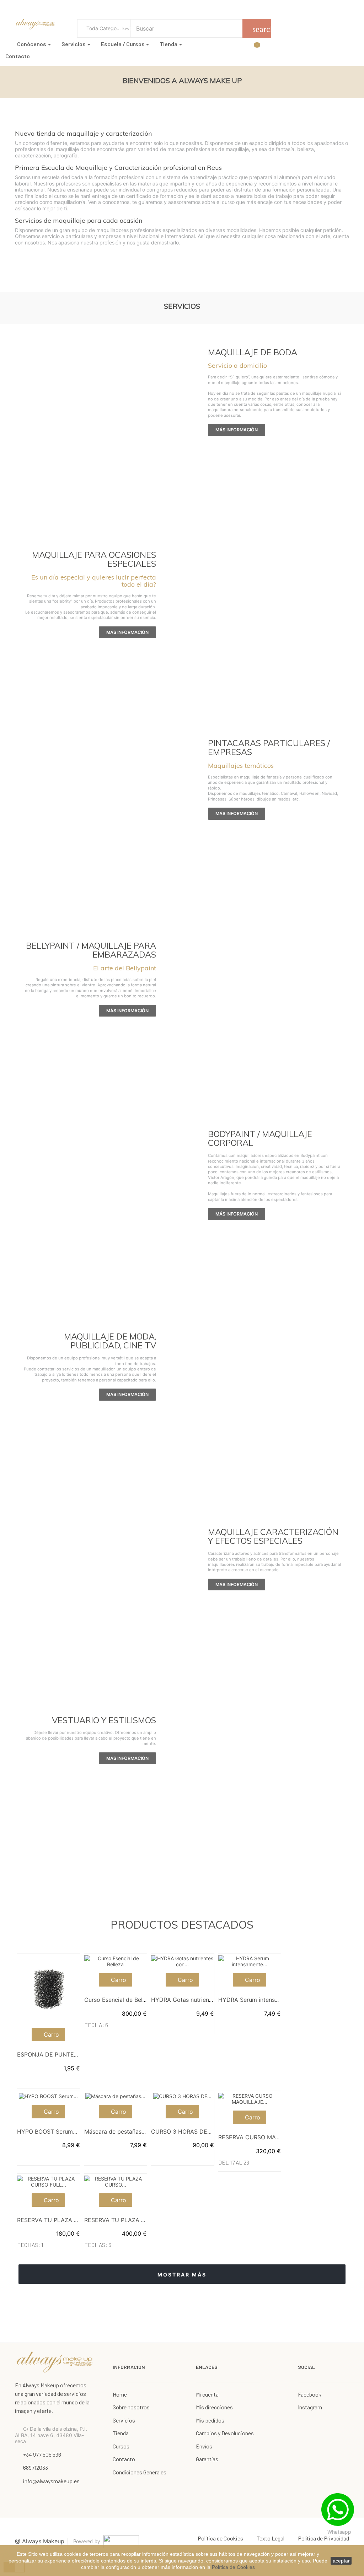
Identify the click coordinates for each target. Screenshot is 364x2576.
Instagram (310, 2407)
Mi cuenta (207, 2394)
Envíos (204, 2446)
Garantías (207, 2459)
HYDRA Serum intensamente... (259, 2000)
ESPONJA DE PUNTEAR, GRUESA (62, 2054)
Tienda (121, 2433)
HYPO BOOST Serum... (47, 2132)
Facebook (310, 2394)
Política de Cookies (233, 2567)
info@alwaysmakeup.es (51, 2481)
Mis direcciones (214, 2407)
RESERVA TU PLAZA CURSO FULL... (65, 2220)
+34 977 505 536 (42, 2454)
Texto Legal (271, 2538)
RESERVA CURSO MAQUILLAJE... (263, 2137)
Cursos (121, 2446)
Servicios (124, 2420)
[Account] (265, 47)
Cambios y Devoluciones (225, 2433)
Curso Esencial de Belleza (119, 2000)
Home (120, 2394)
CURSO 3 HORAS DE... (181, 2132)
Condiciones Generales (140, 2472)
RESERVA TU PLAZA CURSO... (125, 2220)
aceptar (341, 2561)
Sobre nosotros (131, 2407)
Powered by (87, 2542)
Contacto (124, 2459)
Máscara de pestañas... (115, 2132)
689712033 (36, 2467)
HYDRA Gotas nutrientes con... (192, 2000)
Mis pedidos (210, 2420)
